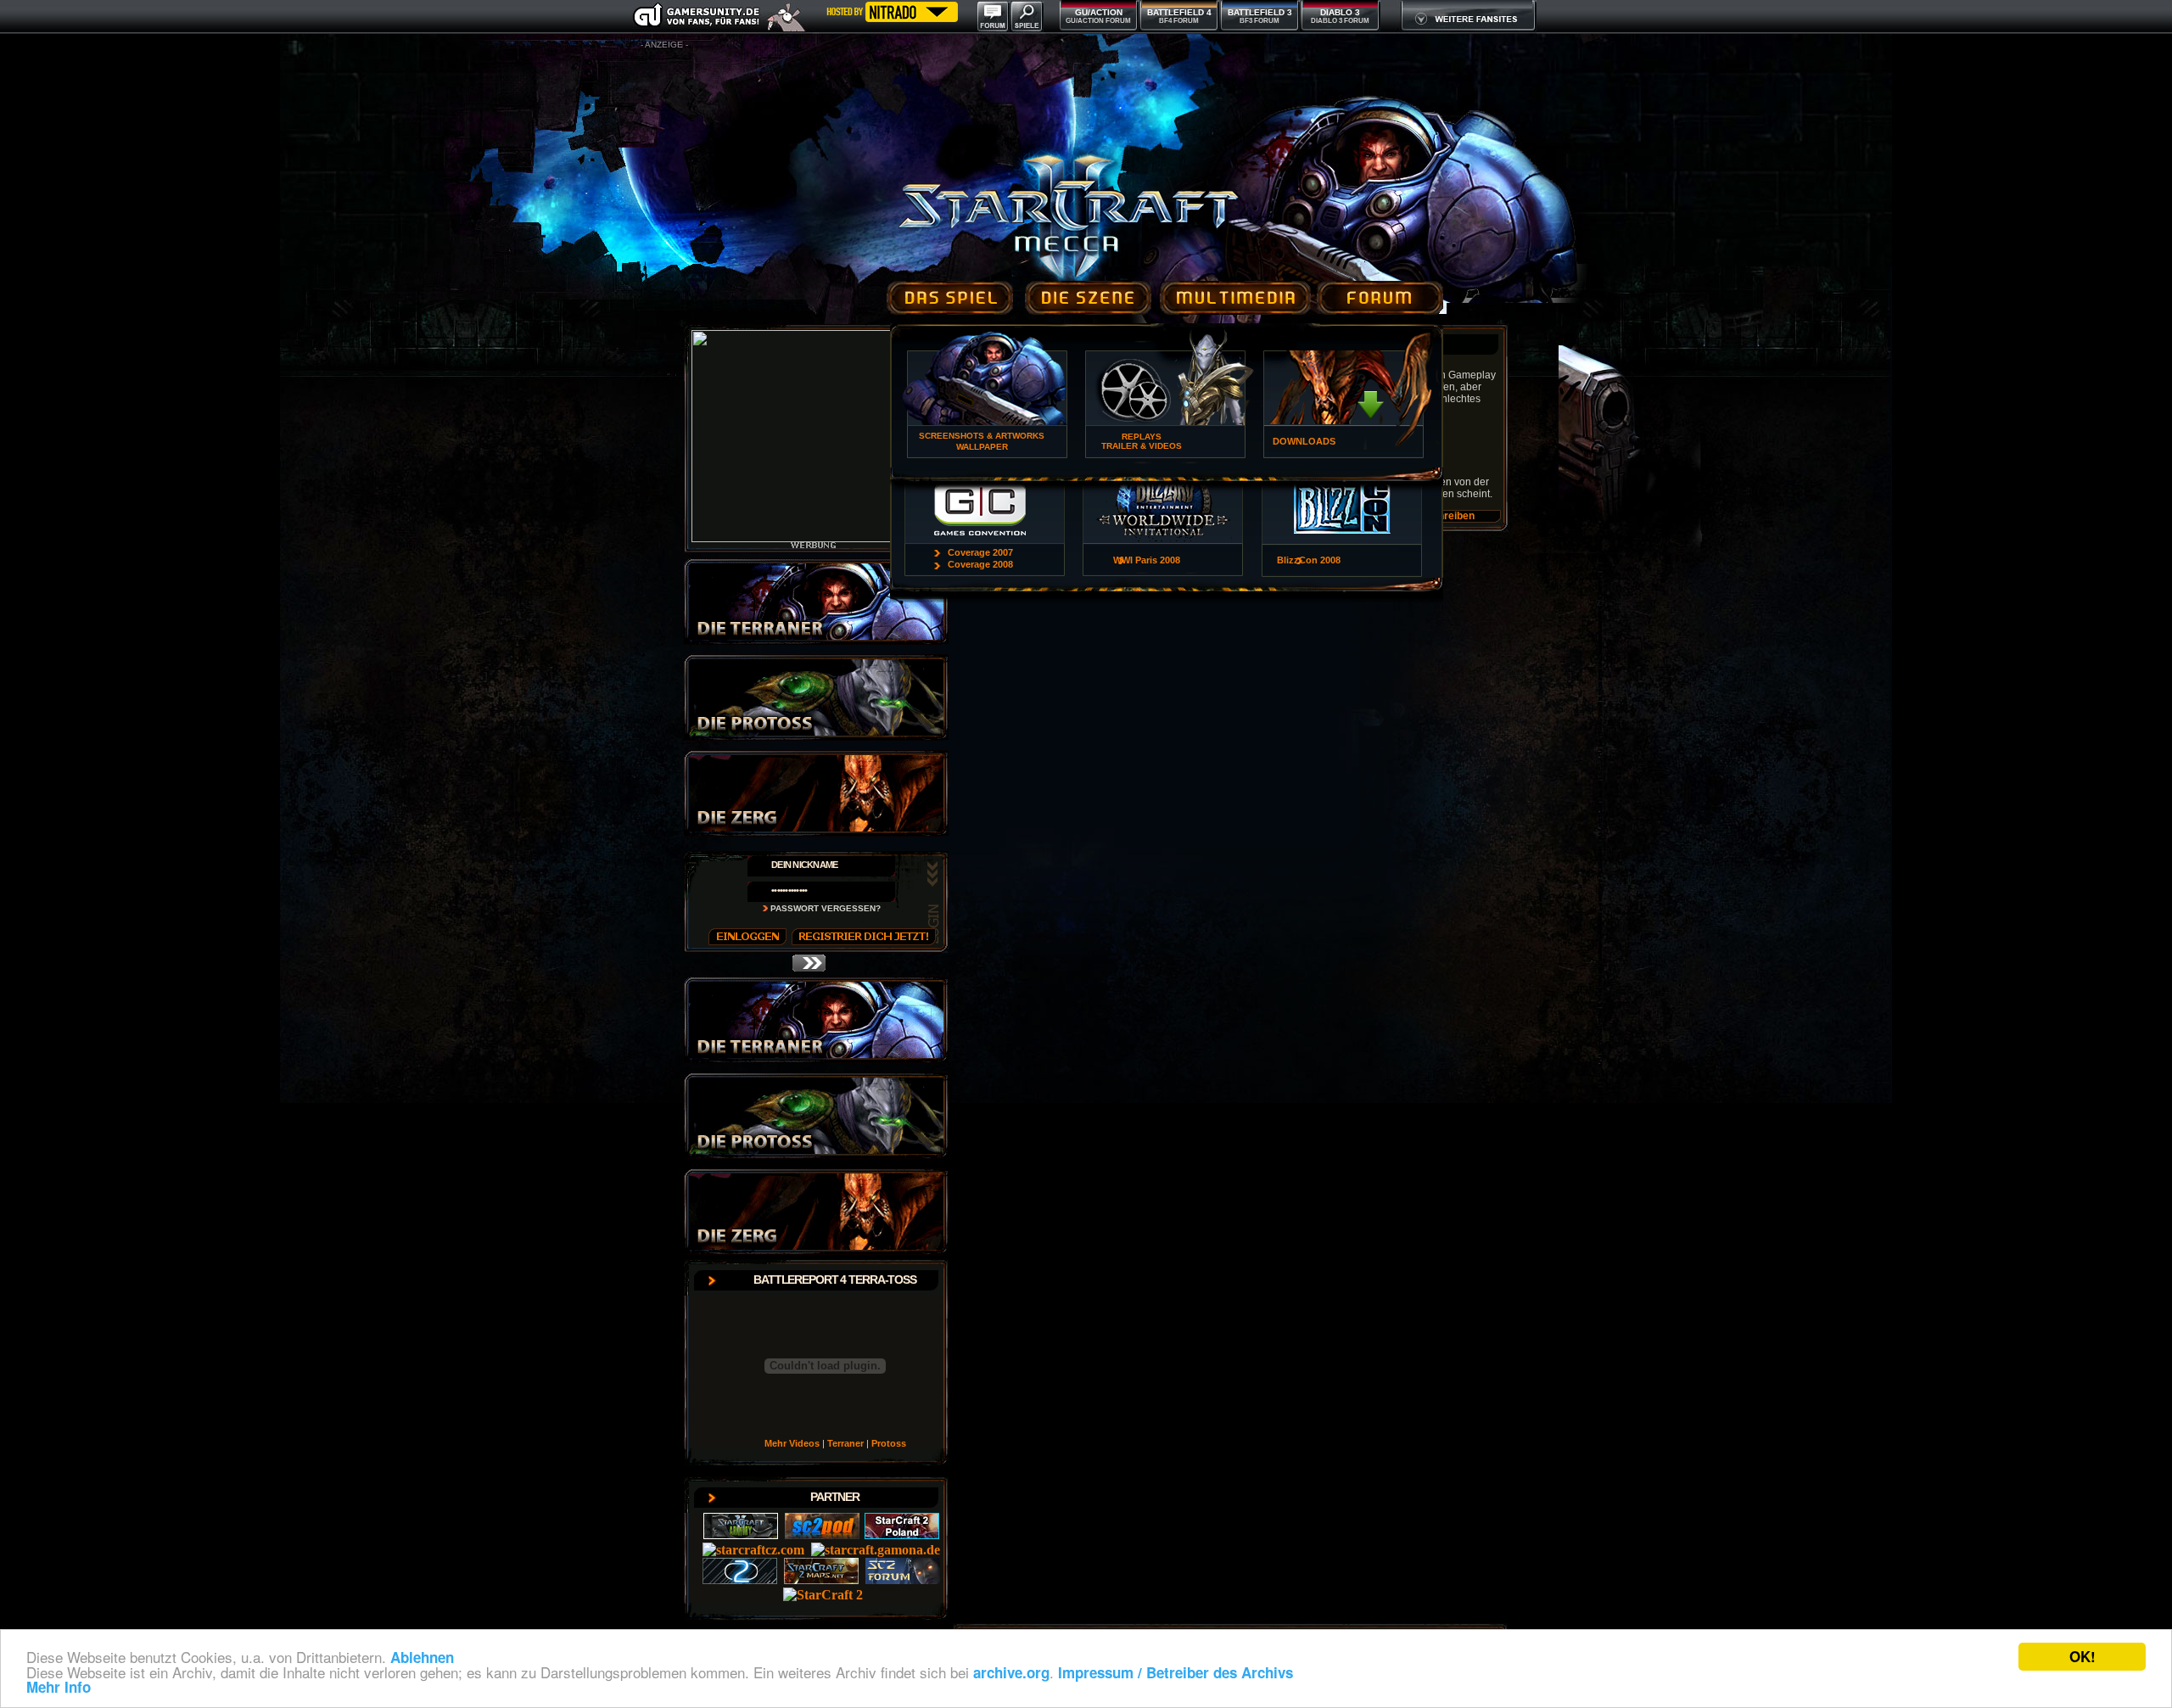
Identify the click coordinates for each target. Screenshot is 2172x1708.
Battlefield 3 (1260, 12)
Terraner (845, 1443)
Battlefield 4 (1179, 12)
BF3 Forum (1260, 21)
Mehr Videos (792, 1443)
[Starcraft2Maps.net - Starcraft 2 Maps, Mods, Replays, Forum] (823, 1579)
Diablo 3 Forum (1340, 21)
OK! (2082, 1656)
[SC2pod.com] (823, 1534)
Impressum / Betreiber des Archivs (1176, 1672)
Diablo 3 (1340, 12)
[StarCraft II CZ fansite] (755, 1550)
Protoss (889, 1443)
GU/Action (1099, 12)
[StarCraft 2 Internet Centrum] (823, 1595)
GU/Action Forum (1098, 21)
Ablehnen (422, 1657)
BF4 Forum (1179, 21)
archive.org (1011, 1672)
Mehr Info (59, 1687)
